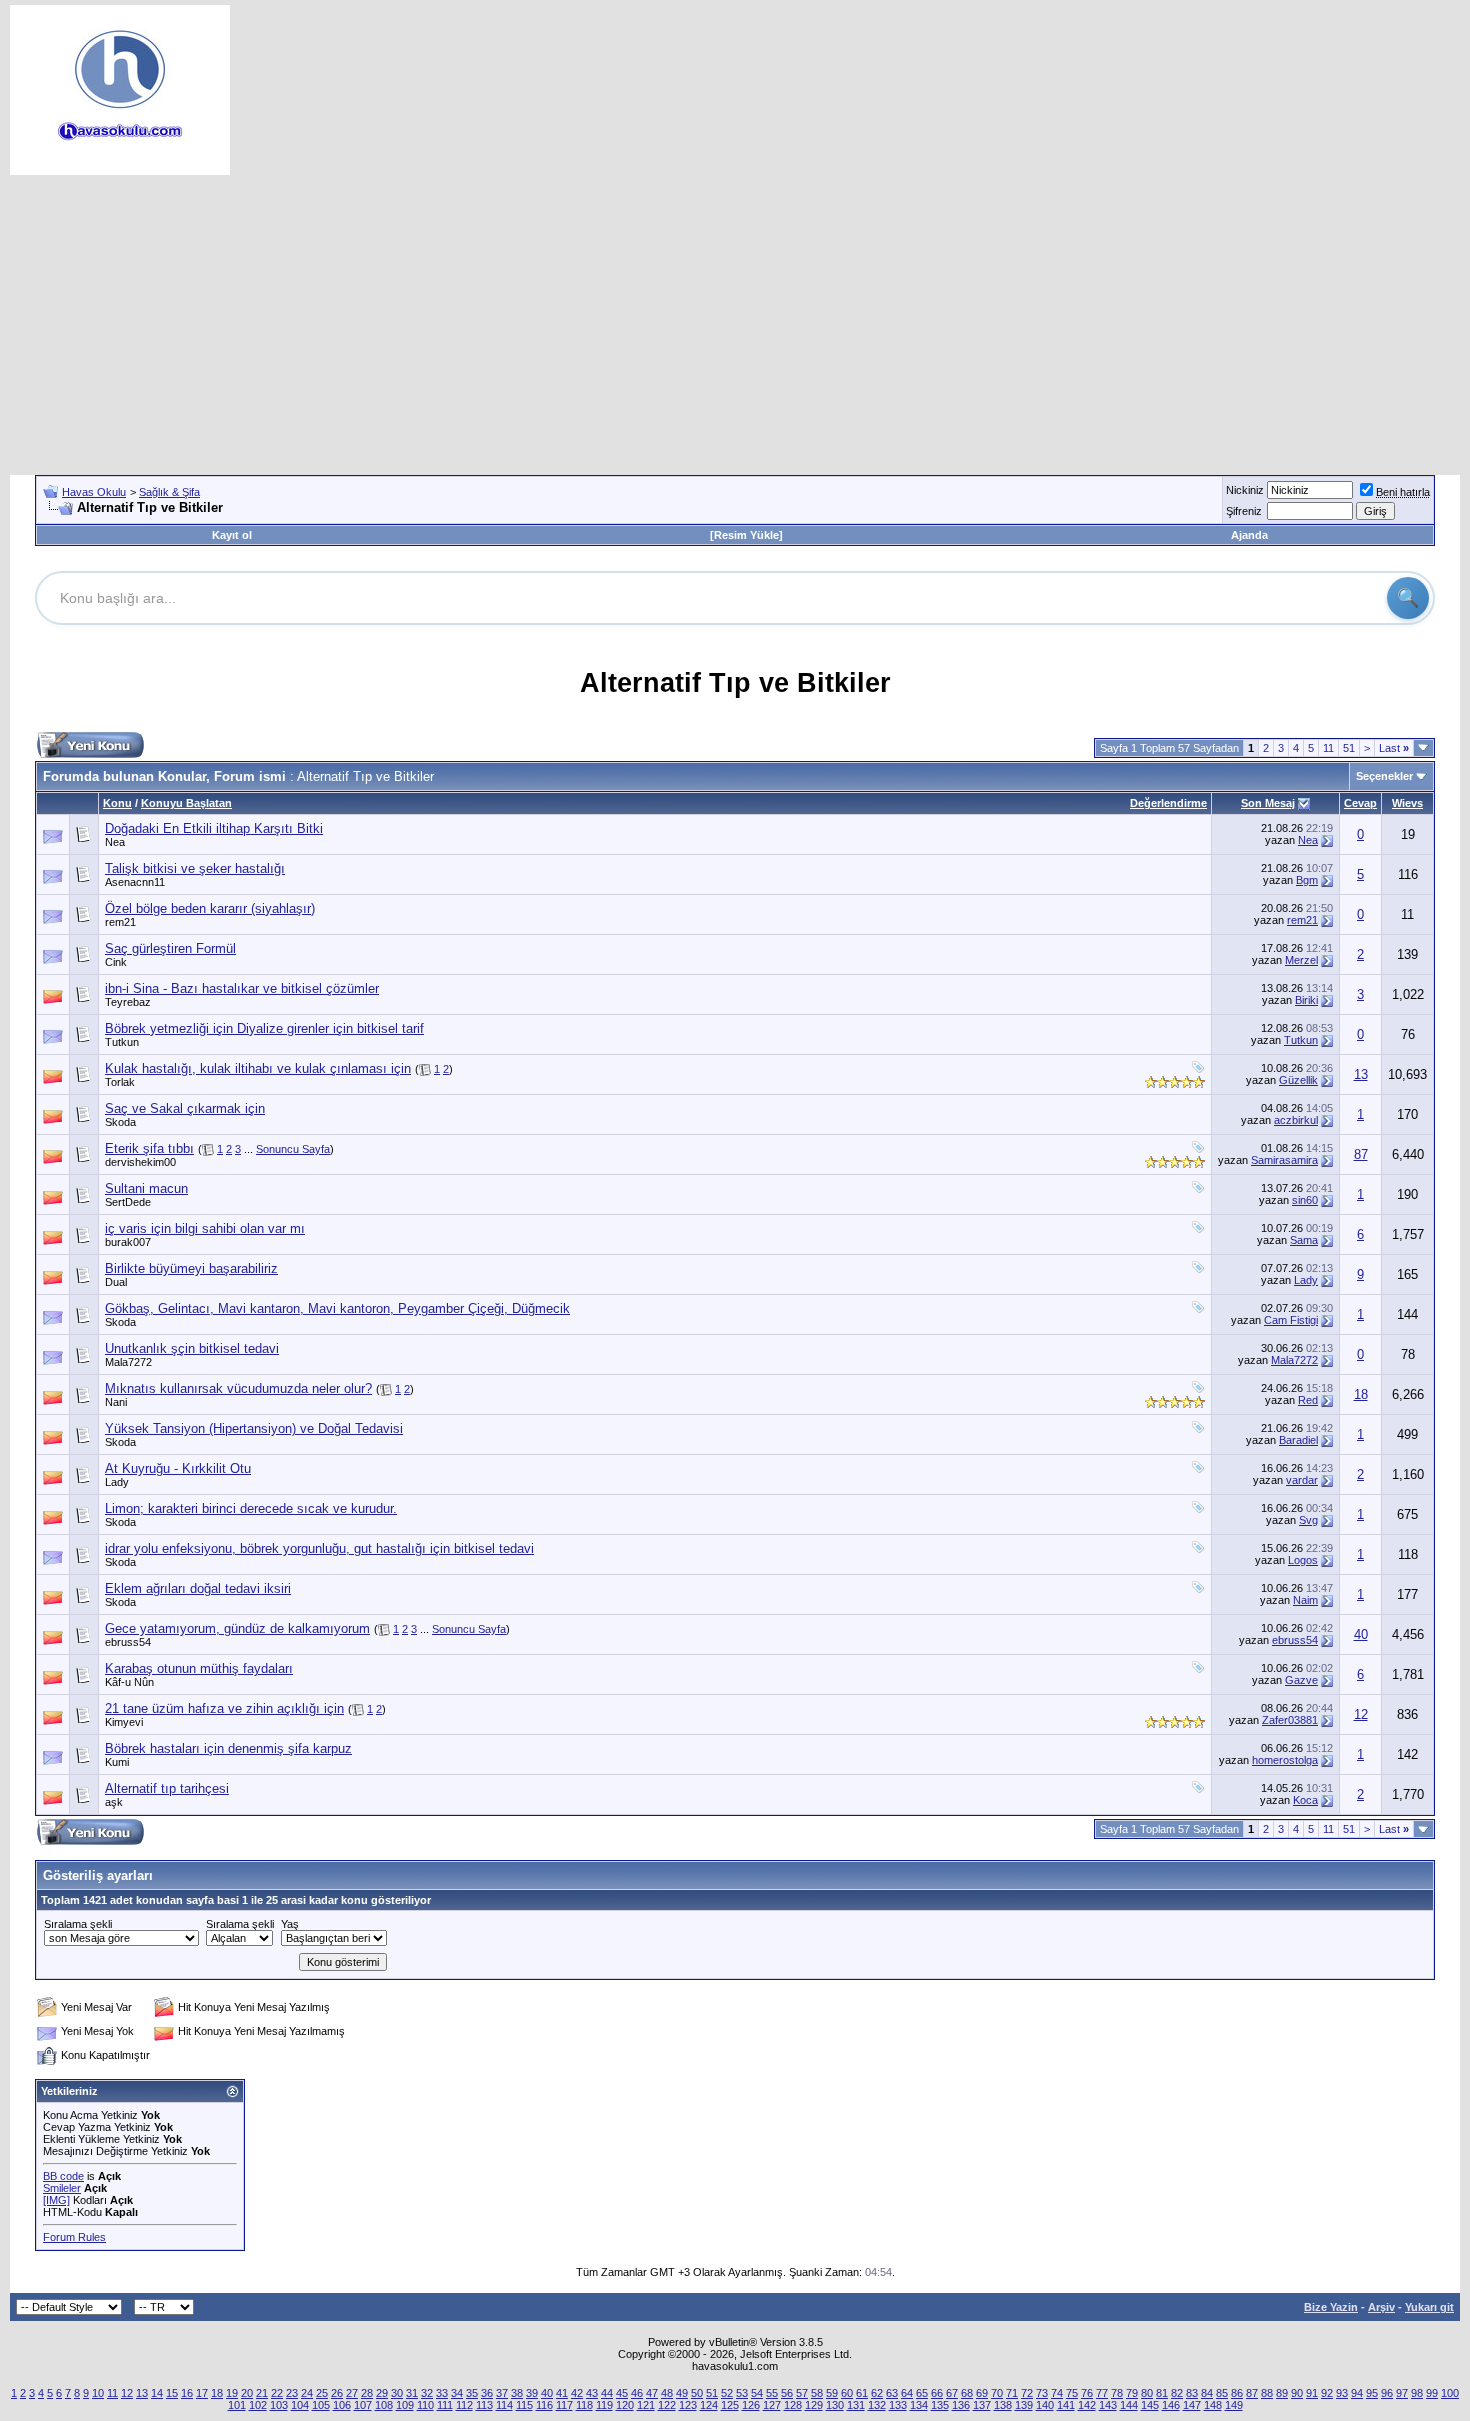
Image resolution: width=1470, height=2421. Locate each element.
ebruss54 (128, 1642)
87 (1361, 1154)
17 (202, 2393)
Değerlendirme (1168, 803)
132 (877, 2405)
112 (464, 2405)
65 (922, 2393)
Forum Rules (74, 2237)
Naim (1305, 1600)
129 (814, 2405)
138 (1003, 2405)
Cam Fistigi (1291, 1320)
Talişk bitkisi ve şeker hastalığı (195, 868)
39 (532, 2393)
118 (584, 2405)
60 (847, 2393)
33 (442, 2393)
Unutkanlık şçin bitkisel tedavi (192, 1348)
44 (607, 2393)
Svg (1308, 1520)
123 (688, 2405)
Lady (1306, 1280)
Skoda (120, 1122)
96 (1387, 2393)
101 (237, 2405)
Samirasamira (1284, 1160)
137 (982, 2405)
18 (1361, 1394)
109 (405, 2405)
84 (1207, 2393)
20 (247, 2393)
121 (646, 2405)
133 (898, 2405)
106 (342, 2405)
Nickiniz (1245, 490)
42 (577, 2393)
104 (300, 2405)
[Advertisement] (735, 325)
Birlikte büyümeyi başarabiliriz (191, 1268)
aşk (114, 1802)
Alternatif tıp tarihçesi (167, 1788)
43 (592, 2393)
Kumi (117, 1762)
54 (757, 2393)
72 (1027, 2393)
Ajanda (1249, 535)
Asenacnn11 (135, 882)
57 (802, 2393)
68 (967, 2393)
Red (1308, 1400)
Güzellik (1298, 1080)
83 (1192, 2393)
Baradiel (1298, 1440)
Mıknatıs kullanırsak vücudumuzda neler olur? (238, 1388)
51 (1349, 748)
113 (484, 2405)
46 (637, 2393)
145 (1150, 2405)
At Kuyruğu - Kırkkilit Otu (178, 1468)
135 (940, 2405)
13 (1361, 1074)
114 (504, 2405)
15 (172, 2393)
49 (682, 2393)
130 (835, 2405)
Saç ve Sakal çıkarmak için (185, 1108)
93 (1342, 2393)
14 (157, 2393)
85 (1222, 2393)
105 (321, 2405)
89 (1282, 2393)
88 (1267, 2393)
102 (258, 2405)
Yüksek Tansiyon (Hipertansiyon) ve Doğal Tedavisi (254, 1428)
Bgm (1307, 880)
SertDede (128, 1202)
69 (982, 2393)
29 (382, 2393)
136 (961, 2405)
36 (487, 2393)
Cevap (1360, 803)
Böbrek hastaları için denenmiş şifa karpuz (228, 1748)
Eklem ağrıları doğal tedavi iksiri (198, 1588)
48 (667, 2393)
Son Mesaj (1268, 803)
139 (1024, 2405)
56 (787, 2393)
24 (307, 2393)
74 (1057, 2393)
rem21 (120, 922)
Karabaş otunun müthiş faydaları (199, 1668)
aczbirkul (1296, 1120)
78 (1117, 2393)
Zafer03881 (1290, 1720)
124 (709, 2405)
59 (832, 2393)
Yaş (290, 1924)
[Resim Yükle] (746, 535)
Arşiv (1381, 2307)
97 (1402, 2393)
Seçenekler (1384, 776)
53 (742, 2393)
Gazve (1301, 1680)
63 (892, 2393)
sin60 (1305, 1200)
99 (1432, 2393)
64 (907, 2393)
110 (425, 2405)
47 (652, 2393)
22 (277, 2393)
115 (524, 2405)
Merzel (1301, 960)
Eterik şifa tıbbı (149, 1148)
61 (862, 2393)
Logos (1303, 1560)
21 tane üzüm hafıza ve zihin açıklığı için (224, 1708)
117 (564, 2405)
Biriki (1306, 1000)
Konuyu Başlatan (186, 803)
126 (751, 2405)
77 (1102, 2393)
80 (1147, 2393)
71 (1012, 2393)
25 (322, 2393)
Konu (117, 803)
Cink (116, 962)
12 (1361, 1714)
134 (919, 2405)
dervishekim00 (140, 1162)
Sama (1304, 1240)
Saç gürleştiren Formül (170, 948)
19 (232, 2393)
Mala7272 (128, 1362)
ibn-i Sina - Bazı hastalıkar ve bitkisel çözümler (242, 988)
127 (772, 2405)
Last (1394, 748)
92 (1327, 2393)
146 (1171, 2405)
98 (1417, 2393)
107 (363, 2405)
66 (937, 2393)
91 (1312, 2393)
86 (1237, 2393)
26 (337, 2393)
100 (1450, 2393)
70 (997, 2393)
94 (1357, 2393)
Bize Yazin (1331, 2307)
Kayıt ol (232, 535)
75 (1072, 2393)
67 (952, 2393)
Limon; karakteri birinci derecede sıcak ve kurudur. (251, 1508)
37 (502, 2393)
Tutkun (122, 1042)
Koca (1305, 1800)
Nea (115, 842)
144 (1129, 2405)
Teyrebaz (128, 1002)
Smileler (62, 2188)
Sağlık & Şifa (169, 492)
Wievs (1407, 803)
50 (697, 2393)
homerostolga (1285, 1760)
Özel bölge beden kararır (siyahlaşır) (210, 908)
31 (412, 2393)
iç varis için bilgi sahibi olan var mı (205, 1228)
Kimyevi (124, 1722)
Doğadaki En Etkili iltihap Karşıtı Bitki (214, 828)
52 (727, 2393)
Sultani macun (146, 1188)
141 (1066, 2405)
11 (1328, 748)
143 (1108, 2405)
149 (1234, 2405)
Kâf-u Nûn (129, 1682)
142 (1087, 2405)
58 (817, 2393)
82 (1177, 2393)
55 (772, 2393)
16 (187, 2393)
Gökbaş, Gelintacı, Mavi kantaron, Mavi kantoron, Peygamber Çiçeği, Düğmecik (337, 1308)
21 (262, 2393)
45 (622, 2393)
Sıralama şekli (78, 1924)
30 (397, 2393)
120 (625, 2405)
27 (352, 2393)
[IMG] (56, 2200)
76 (1087, 2393)
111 (445, 2405)
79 (1132, 2393)
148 (1213, 2405)
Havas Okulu (94, 492)
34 (457, 2393)
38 (517, 2393)
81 (1162, 2393)
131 (856, 2405)
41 (562, 2393)
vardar (1302, 1480)
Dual (116, 1282)
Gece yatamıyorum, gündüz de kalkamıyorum (237, 1628)
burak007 (128, 1242)
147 (1192, 2405)
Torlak (120, 1082)
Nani (116, 1402)
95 (1372, 2393)
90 (1297, 2393)
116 (544, 2405)
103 (279, 2405)
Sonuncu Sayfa (293, 1149)
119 (604, 2405)
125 (730, 2405)
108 (384, 2405)
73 (1042, 2393)
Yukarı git (1429, 2307)
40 (1361, 1634)
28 (367, 2393)
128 (793, 2405)
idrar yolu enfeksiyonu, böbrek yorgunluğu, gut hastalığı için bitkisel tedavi (319, 1548)
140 (1045, 2405)
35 (472, 2393)
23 (292, 2393)
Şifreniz (1244, 511)
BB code (63, 2176)
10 (98, 2393)
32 (427, 2393)
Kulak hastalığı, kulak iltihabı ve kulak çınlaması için (258, 1068)
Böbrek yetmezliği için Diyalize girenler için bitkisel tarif (264, 1028)
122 (667, 2405)
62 (877, 2393)
